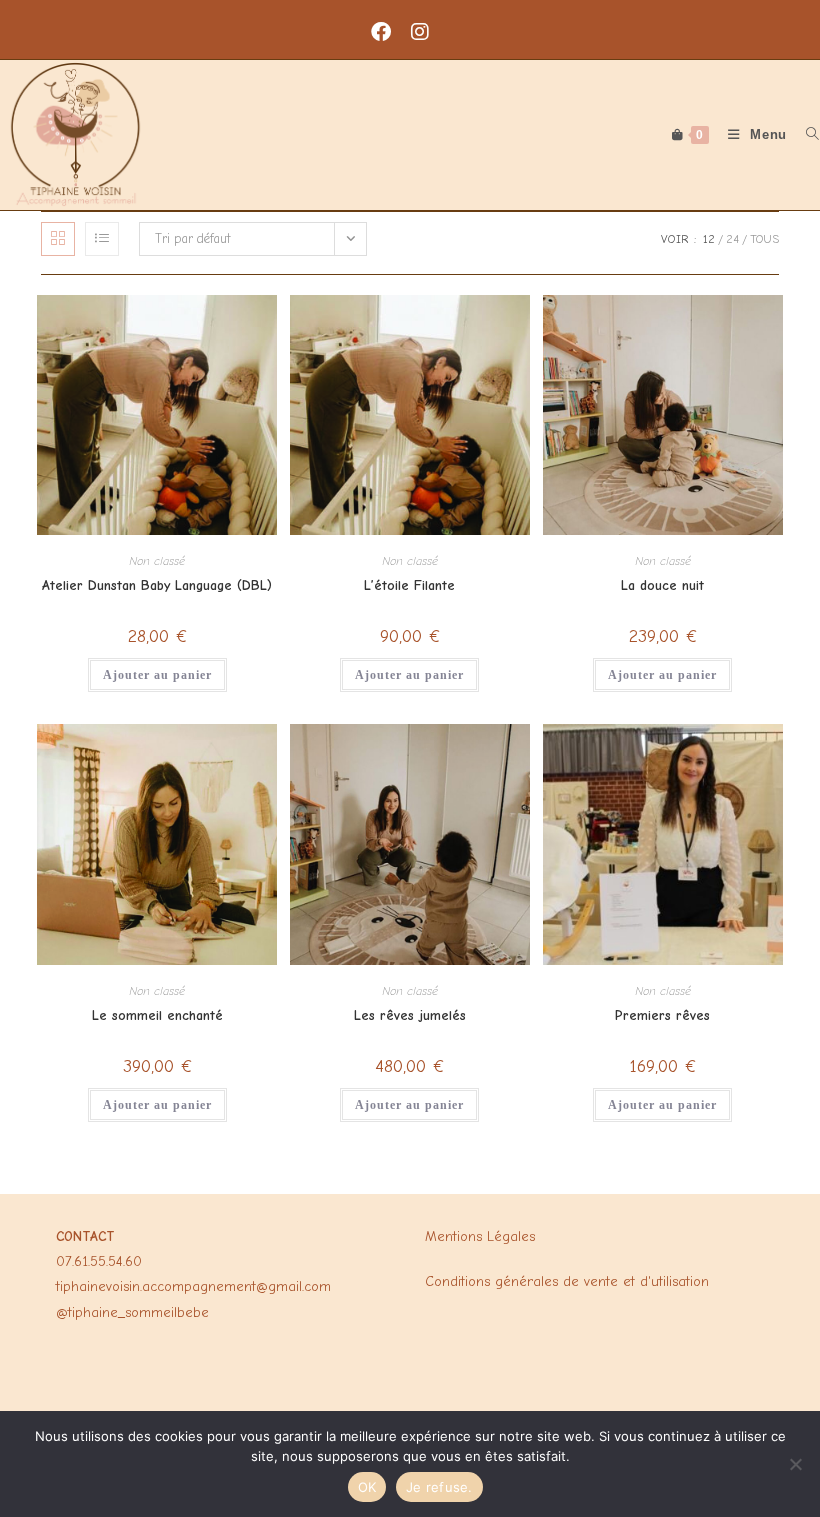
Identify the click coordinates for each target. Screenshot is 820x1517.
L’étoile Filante (409, 585)
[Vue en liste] (102, 239)
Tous (764, 239)
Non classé (157, 561)
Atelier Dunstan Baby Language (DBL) (157, 585)
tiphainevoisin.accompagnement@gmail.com (193, 1286)
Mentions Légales (480, 1236)
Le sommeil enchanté (157, 1015)
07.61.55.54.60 (99, 1261)
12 (709, 239)
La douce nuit (662, 585)
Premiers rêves (662, 1015)
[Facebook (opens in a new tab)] (391, 33)
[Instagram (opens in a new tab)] (430, 33)
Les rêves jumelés (410, 1015)
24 (732, 239)
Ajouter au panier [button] (157, 675)
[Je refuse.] (795, 1464)
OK (367, 1487)
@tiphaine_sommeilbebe (132, 1312)
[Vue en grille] (58, 239)
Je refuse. (439, 1487)
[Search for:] (805, 134)
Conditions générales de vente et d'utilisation (567, 1281)
